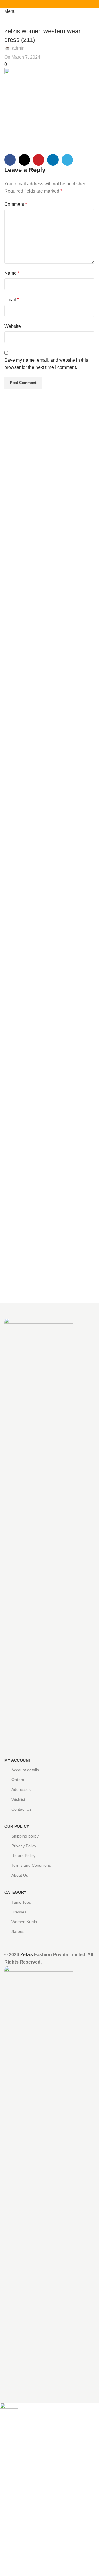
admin (18, 48)
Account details (25, 1770)
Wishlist (18, 1799)
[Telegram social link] (63, 4)
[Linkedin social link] (56, 4)
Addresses (21, 1789)
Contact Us (21, 1809)
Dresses (19, 1912)
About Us (20, 1875)
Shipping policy (25, 1836)
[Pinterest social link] (49, 4)
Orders (18, 1780)
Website (13, 326)
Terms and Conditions (31, 1865)
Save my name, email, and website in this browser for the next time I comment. (46, 364)
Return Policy (23, 1856)
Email (12, 300)
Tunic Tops (21, 1902)
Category (15, 1892)
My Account (18, 1760)
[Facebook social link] (36, 4)
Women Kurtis (24, 1922)
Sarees (18, 1931)
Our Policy (17, 1826)
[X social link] (43, 4)
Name (12, 273)
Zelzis (27, 1955)
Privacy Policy (24, 1846)
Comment (16, 204)
